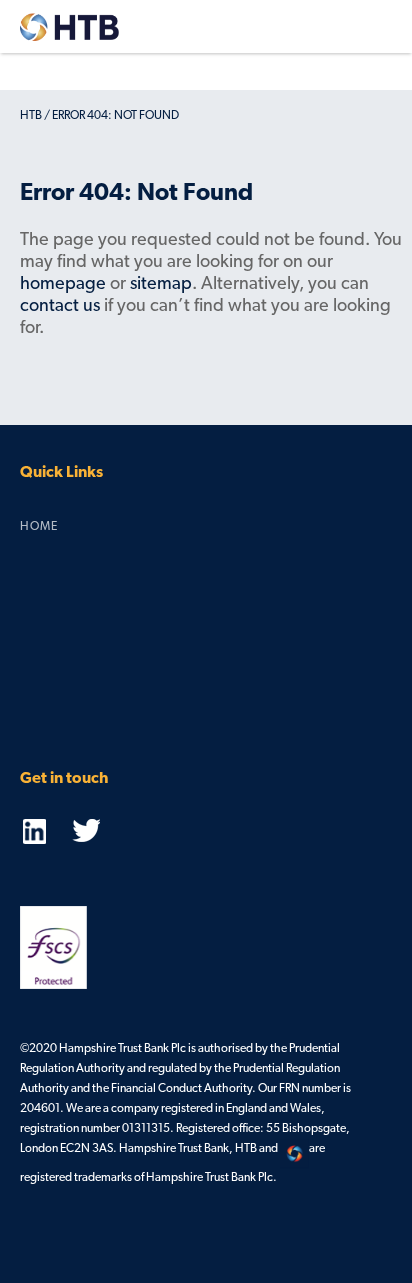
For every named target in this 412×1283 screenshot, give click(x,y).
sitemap (161, 285)
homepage (63, 285)
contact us (60, 307)
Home (39, 527)
